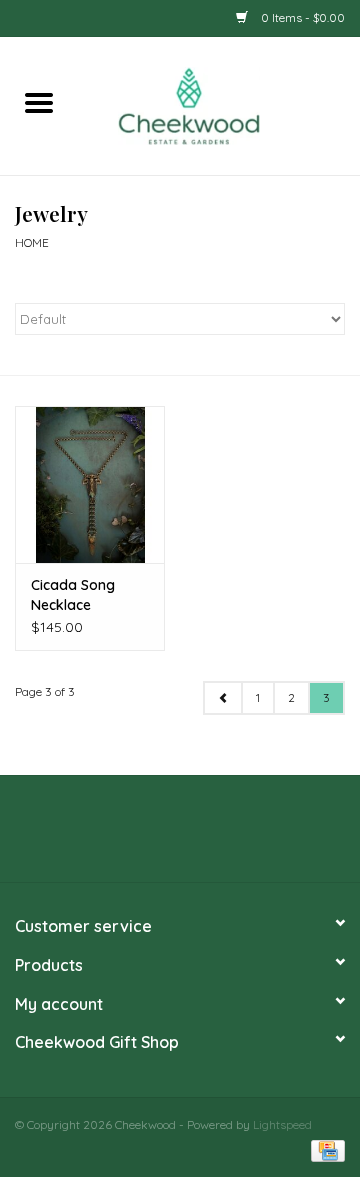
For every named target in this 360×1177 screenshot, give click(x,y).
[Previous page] (223, 698)
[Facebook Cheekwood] (144, 836)
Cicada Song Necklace (73, 595)
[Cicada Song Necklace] (90, 484)
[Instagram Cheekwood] (216, 836)
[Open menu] (39, 102)
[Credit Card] (324, 1149)
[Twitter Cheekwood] (180, 836)
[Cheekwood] (219, 104)
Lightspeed (282, 1124)
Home (32, 242)
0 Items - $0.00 (301, 17)
